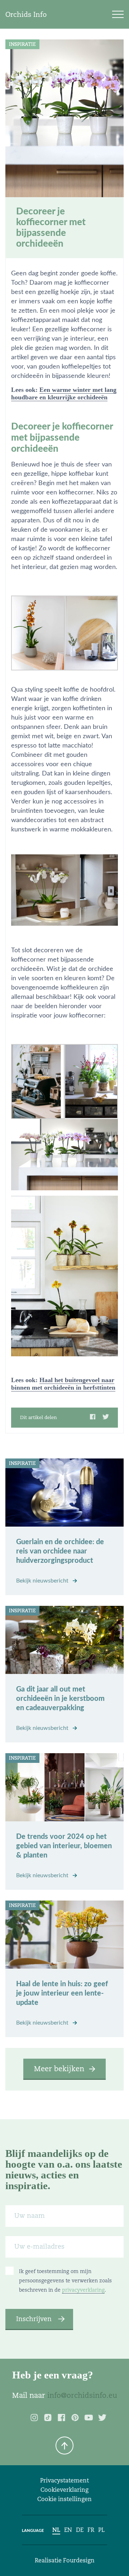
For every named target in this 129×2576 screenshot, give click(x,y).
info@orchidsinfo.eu (82, 2395)
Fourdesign (79, 2560)
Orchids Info (26, 14)
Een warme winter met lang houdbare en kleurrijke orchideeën (64, 393)
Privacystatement (64, 2480)
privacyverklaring (83, 2290)
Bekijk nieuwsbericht (43, 1581)
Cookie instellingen (64, 2499)
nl (56, 2530)
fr (91, 2530)
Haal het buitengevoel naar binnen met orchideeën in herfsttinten (63, 1384)
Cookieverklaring (64, 2490)
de (80, 2530)
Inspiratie (22, 44)
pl (101, 2530)
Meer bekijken (59, 2069)
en (68, 2530)
